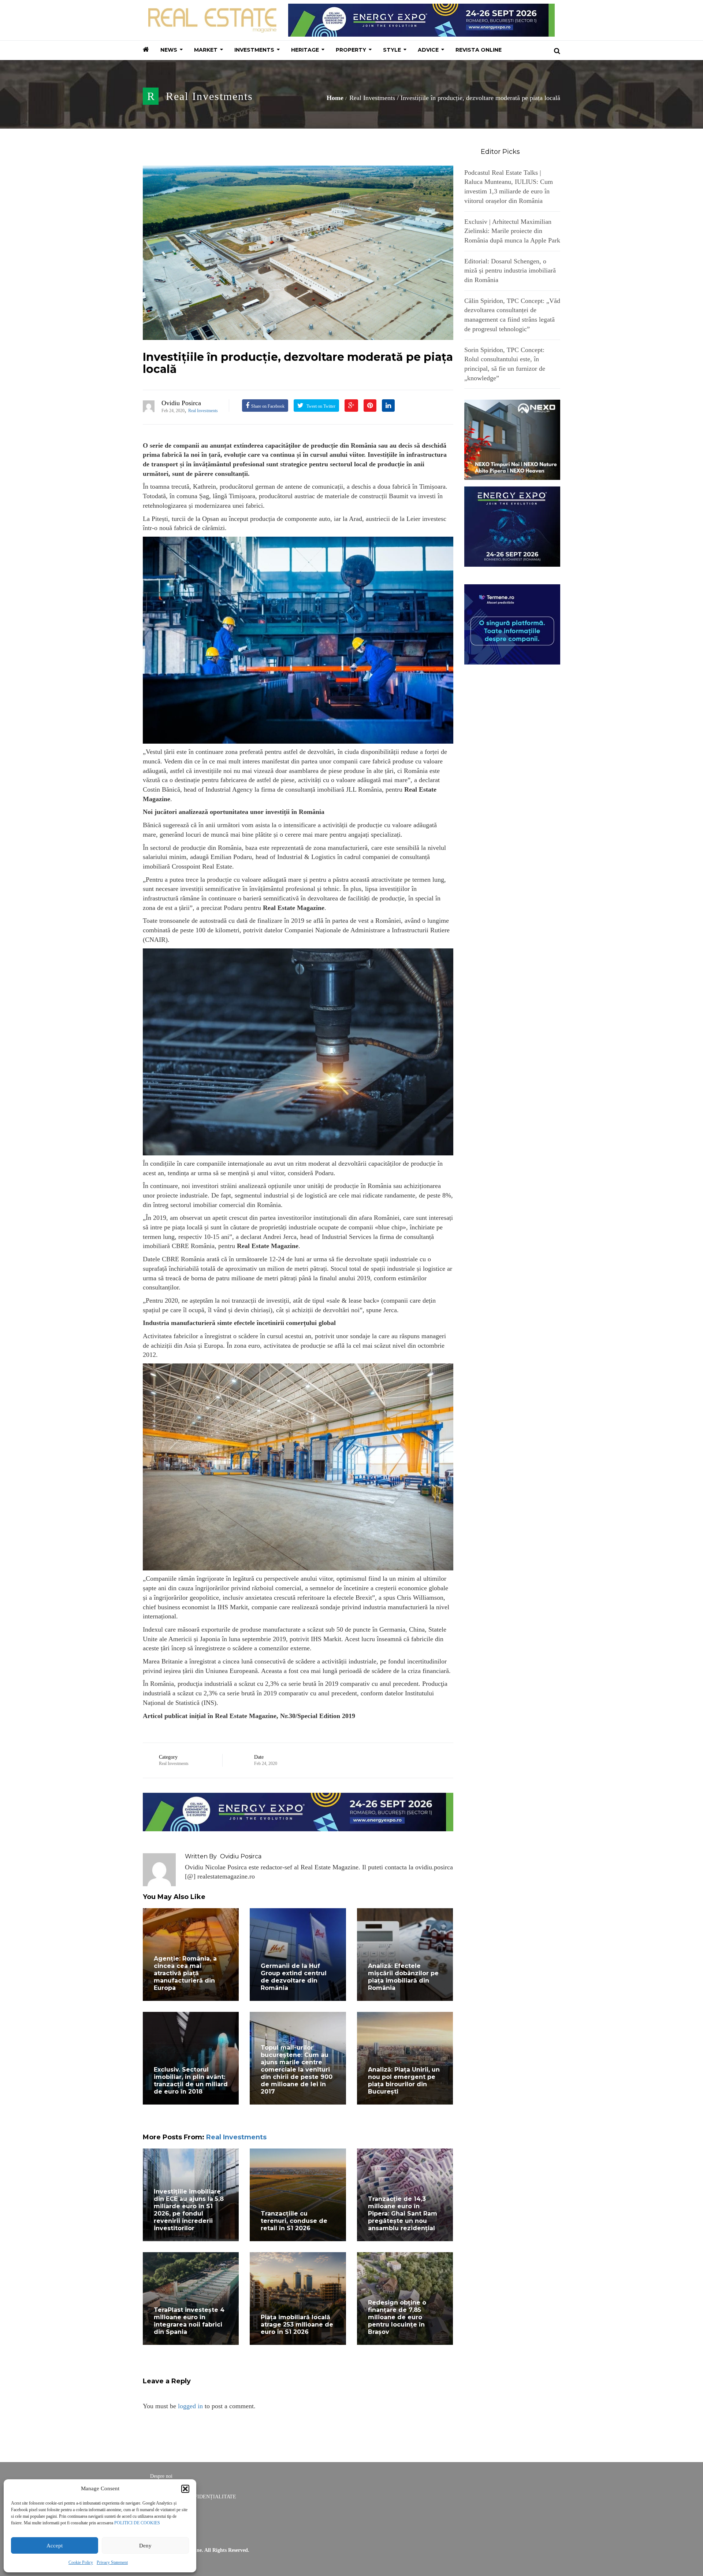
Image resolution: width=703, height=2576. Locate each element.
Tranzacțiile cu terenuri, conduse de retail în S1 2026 (294, 2221)
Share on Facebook (268, 406)
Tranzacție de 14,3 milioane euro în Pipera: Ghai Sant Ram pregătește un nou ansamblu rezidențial (403, 2214)
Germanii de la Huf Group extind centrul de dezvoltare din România (294, 1977)
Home (335, 98)
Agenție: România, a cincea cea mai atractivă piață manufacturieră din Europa (185, 1973)
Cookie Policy (81, 2562)
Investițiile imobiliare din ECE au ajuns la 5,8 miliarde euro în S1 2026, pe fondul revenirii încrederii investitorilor (189, 2210)
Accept (55, 2546)
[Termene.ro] (512, 623)
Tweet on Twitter (320, 406)
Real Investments (209, 96)
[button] (185, 2489)
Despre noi (161, 2476)
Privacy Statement (112, 2562)
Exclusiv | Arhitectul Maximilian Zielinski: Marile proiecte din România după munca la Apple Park (512, 231)
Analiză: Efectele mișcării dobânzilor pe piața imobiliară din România (403, 1977)
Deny (145, 2546)
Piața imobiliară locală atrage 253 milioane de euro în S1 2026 (297, 2325)
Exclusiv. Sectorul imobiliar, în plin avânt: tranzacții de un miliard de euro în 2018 (191, 2081)
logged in (190, 2406)
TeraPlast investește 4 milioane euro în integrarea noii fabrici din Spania (189, 2321)
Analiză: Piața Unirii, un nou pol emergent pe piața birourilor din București (404, 2081)
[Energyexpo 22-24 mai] (512, 526)
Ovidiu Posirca (181, 403)
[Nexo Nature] (512, 439)
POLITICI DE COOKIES (137, 2523)
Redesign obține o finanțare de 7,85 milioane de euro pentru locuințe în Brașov (397, 2317)
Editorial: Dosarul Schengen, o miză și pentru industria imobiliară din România (510, 271)
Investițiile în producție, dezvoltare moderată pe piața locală (298, 363)
